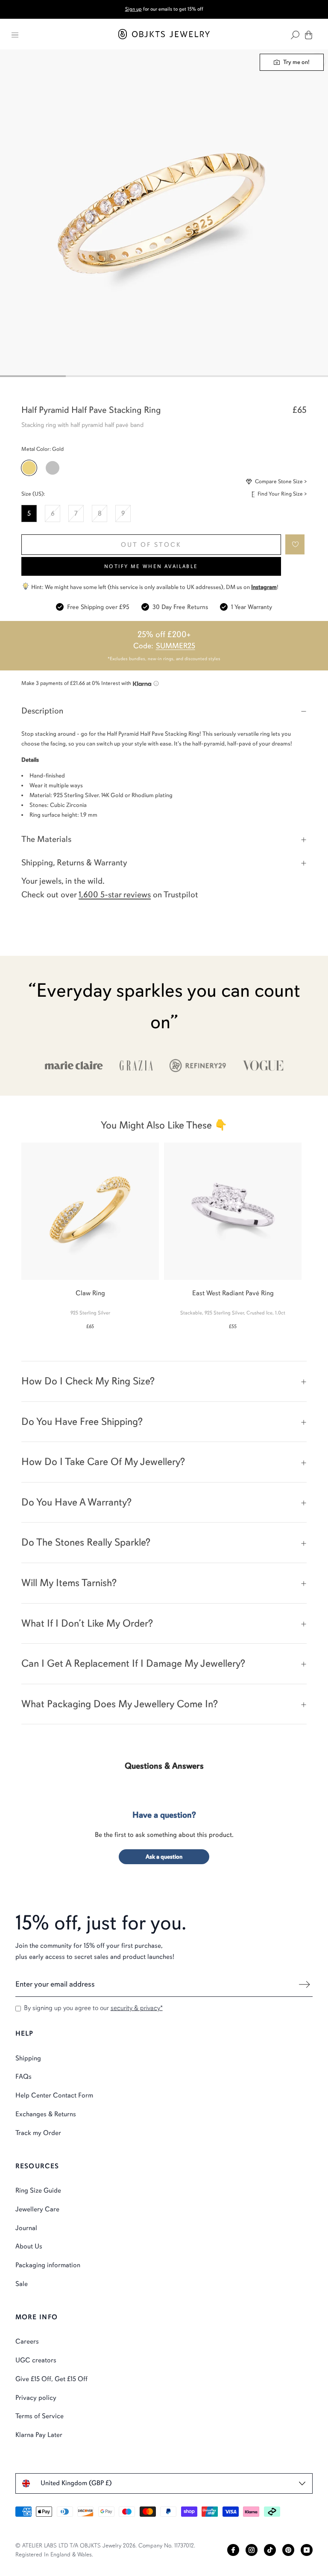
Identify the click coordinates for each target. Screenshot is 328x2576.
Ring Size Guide (38, 2190)
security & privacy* (137, 2008)
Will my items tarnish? (69, 1583)
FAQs (23, 2077)
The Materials (46, 839)
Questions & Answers (164, 1766)
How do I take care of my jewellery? (103, 1462)
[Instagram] (252, 2550)
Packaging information (48, 2265)
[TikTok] (270, 2550)
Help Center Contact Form (54, 2095)
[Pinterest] (288, 2550)
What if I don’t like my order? (87, 1623)
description (42, 711)
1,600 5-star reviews (115, 895)
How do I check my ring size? (88, 1381)
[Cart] (309, 35)
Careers (27, 2341)
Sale (22, 2284)
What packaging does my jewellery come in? (120, 1704)
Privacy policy (36, 2398)
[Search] (295, 35)
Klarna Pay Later (39, 2435)
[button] (295, 544)
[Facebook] (233, 2550)
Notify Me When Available (151, 566)
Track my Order (38, 2133)
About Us (29, 2246)
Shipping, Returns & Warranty (74, 863)
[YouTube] (307, 2550)
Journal (26, 2228)
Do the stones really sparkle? (86, 1542)
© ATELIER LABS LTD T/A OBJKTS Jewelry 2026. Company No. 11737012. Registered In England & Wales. (105, 2550)
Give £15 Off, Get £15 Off (51, 2379)
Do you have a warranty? (76, 1502)
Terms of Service (40, 2416)
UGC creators (36, 2360)
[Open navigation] (15, 35)
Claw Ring (90, 1293)
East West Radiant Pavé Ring (233, 1293)
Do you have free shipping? (82, 1421)
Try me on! (296, 62)
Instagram (264, 587)
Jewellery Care (37, 2209)
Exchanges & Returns (46, 2114)
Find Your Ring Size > (282, 494)
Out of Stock (151, 545)
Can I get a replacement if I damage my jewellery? (133, 1663)
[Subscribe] (304, 1984)
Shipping (28, 2058)
